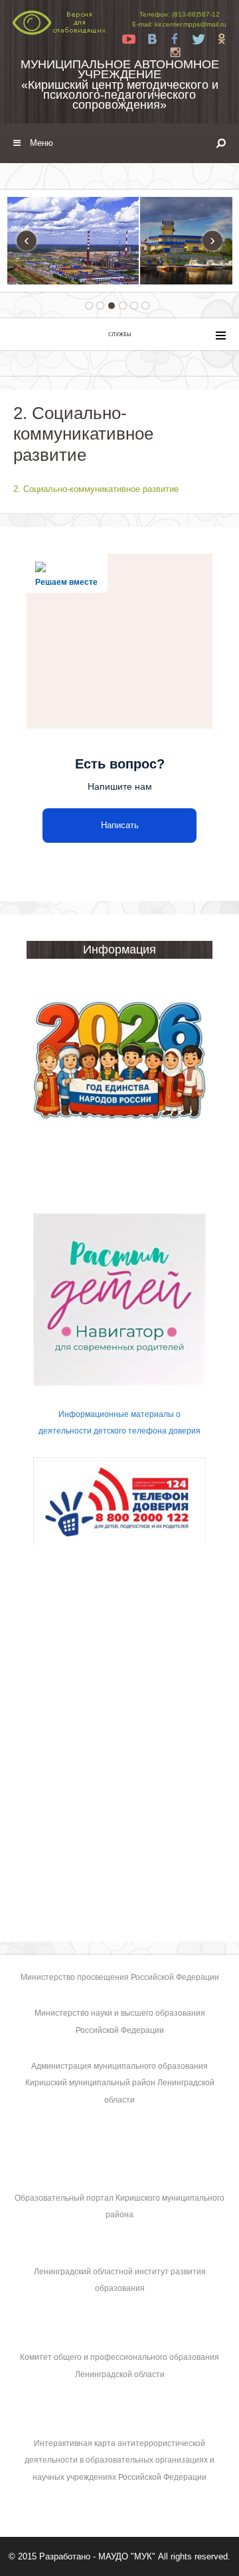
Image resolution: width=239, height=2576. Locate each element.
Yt (129, 39)
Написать (120, 825)
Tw (199, 39)
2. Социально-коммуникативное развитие (96, 489)
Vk (152, 39)
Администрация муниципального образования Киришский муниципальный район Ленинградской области (120, 2083)
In (175, 52)
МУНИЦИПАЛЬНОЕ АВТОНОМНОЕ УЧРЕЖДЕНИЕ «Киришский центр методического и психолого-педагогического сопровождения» (120, 85)
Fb (175, 39)
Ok (222, 39)
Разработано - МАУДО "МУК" (97, 2556)
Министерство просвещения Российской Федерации (120, 1977)
